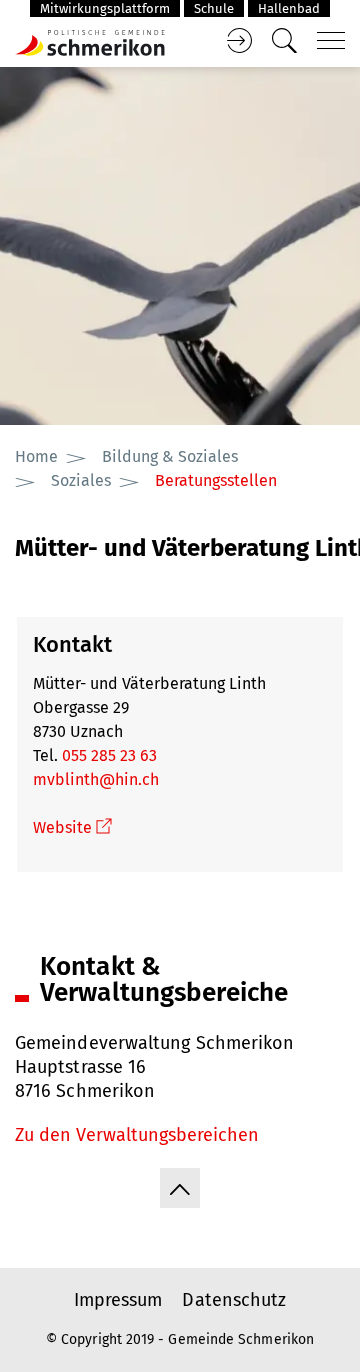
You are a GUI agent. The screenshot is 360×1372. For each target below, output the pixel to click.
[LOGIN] (239, 41)
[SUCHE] (284, 41)
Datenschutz (234, 1300)
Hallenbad (289, 8)
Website (72, 827)
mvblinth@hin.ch (96, 779)
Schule (214, 8)
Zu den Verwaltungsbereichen (137, 1135)
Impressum (118, 1300)
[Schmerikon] (90, 41)
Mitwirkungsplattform (105, 8)
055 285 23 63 (109, 755)
